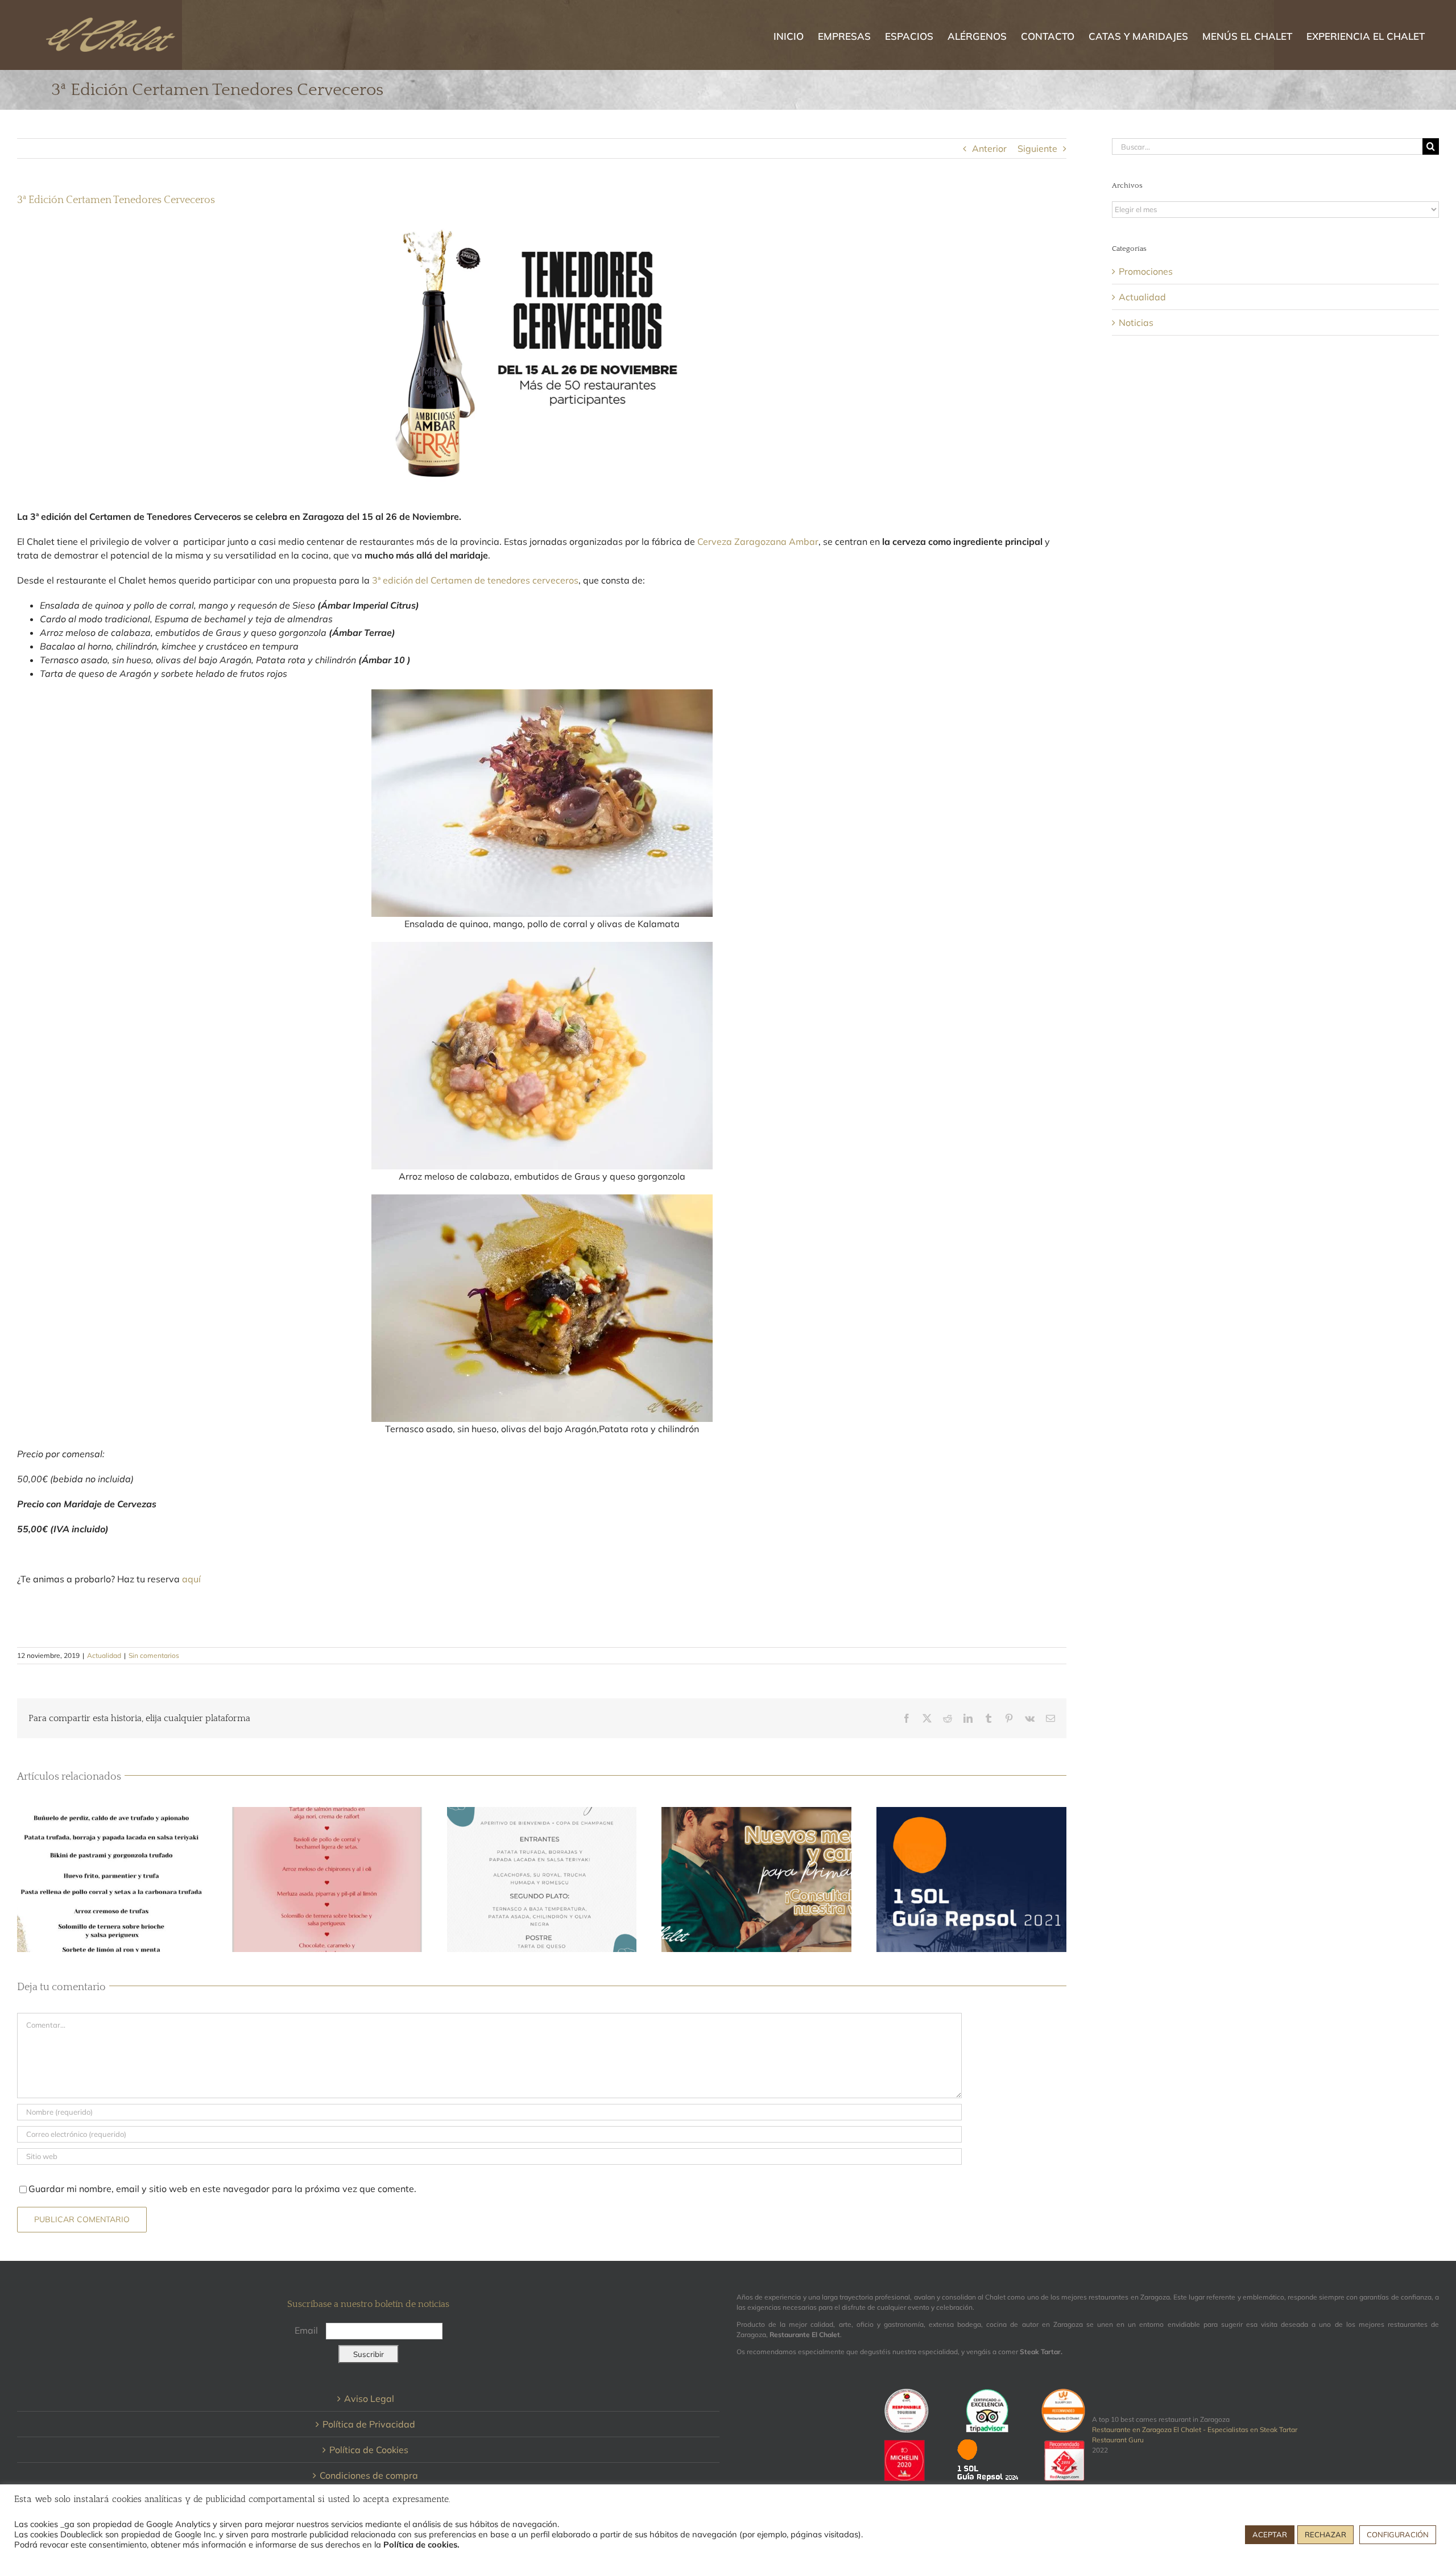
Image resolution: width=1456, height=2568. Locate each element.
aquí (191, 1579)
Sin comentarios (154, 1655)
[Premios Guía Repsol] (971, 1880)
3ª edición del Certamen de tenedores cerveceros (475, 580)
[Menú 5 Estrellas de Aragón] (542, 1880)
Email (306, 2330)
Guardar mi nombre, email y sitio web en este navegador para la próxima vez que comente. (222, 2189)
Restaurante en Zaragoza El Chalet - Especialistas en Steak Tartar (1195, 2430)
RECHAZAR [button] (1325, 2534)
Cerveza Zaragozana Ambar (758, 541)
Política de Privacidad (369, 2424)
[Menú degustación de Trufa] (112, 1880)
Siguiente (1037, 148)
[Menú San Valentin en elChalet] (327, 1880)
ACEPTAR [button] (1270, 2534)
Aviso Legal (369, 2399)
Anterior (989, 148)
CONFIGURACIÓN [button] (1398, 2534)
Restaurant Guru (1118, 2440)
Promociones (1146, 271)
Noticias (1136, 322)
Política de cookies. (421, 2544)
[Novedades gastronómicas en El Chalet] (756, 1880)
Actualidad (104, 1655)
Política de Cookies (369, 2450)
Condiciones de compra (369, 2475)
